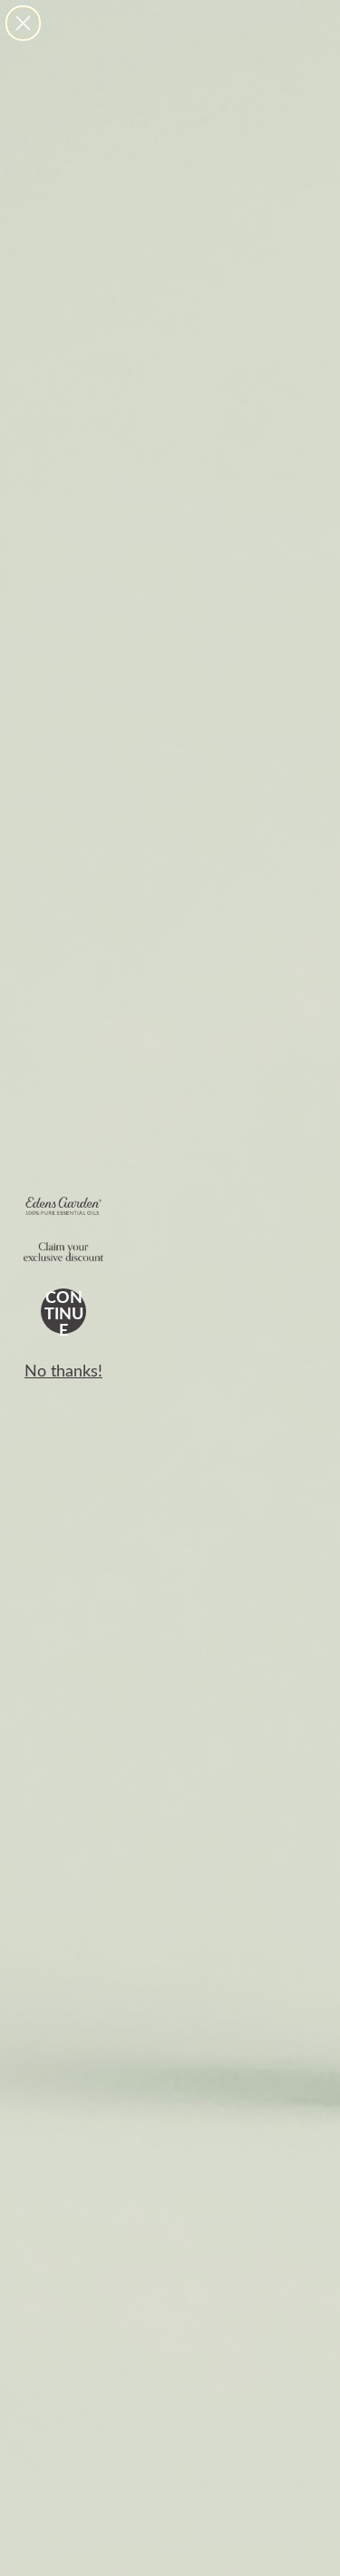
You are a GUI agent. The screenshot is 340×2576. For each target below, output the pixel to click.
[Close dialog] (23, 23)
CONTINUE (64, 1311)
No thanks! (63, 1370)
